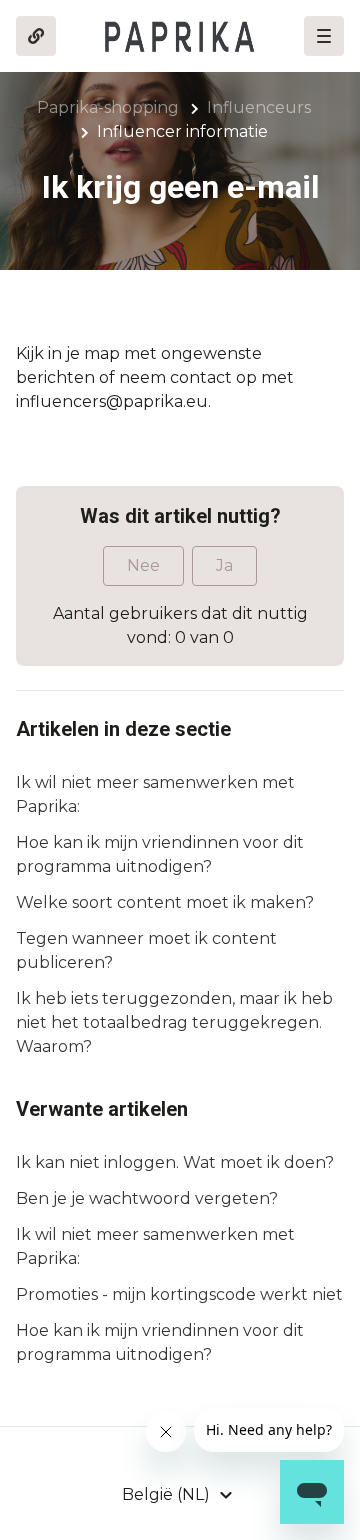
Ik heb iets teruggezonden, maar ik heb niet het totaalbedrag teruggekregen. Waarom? (174, 1022)
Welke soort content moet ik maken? (165, 902)
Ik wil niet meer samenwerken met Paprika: (155, 794)
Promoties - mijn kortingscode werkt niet (179, 1294)
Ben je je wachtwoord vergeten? (147, 1198)
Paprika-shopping (108, 107)
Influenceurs (259, 107)
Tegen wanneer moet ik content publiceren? (146, 950)
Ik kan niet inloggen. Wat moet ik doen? (175, 1162)
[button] (324, 36)
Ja (224, 565)
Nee (143, 565)
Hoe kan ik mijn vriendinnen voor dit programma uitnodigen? (160, 854)
